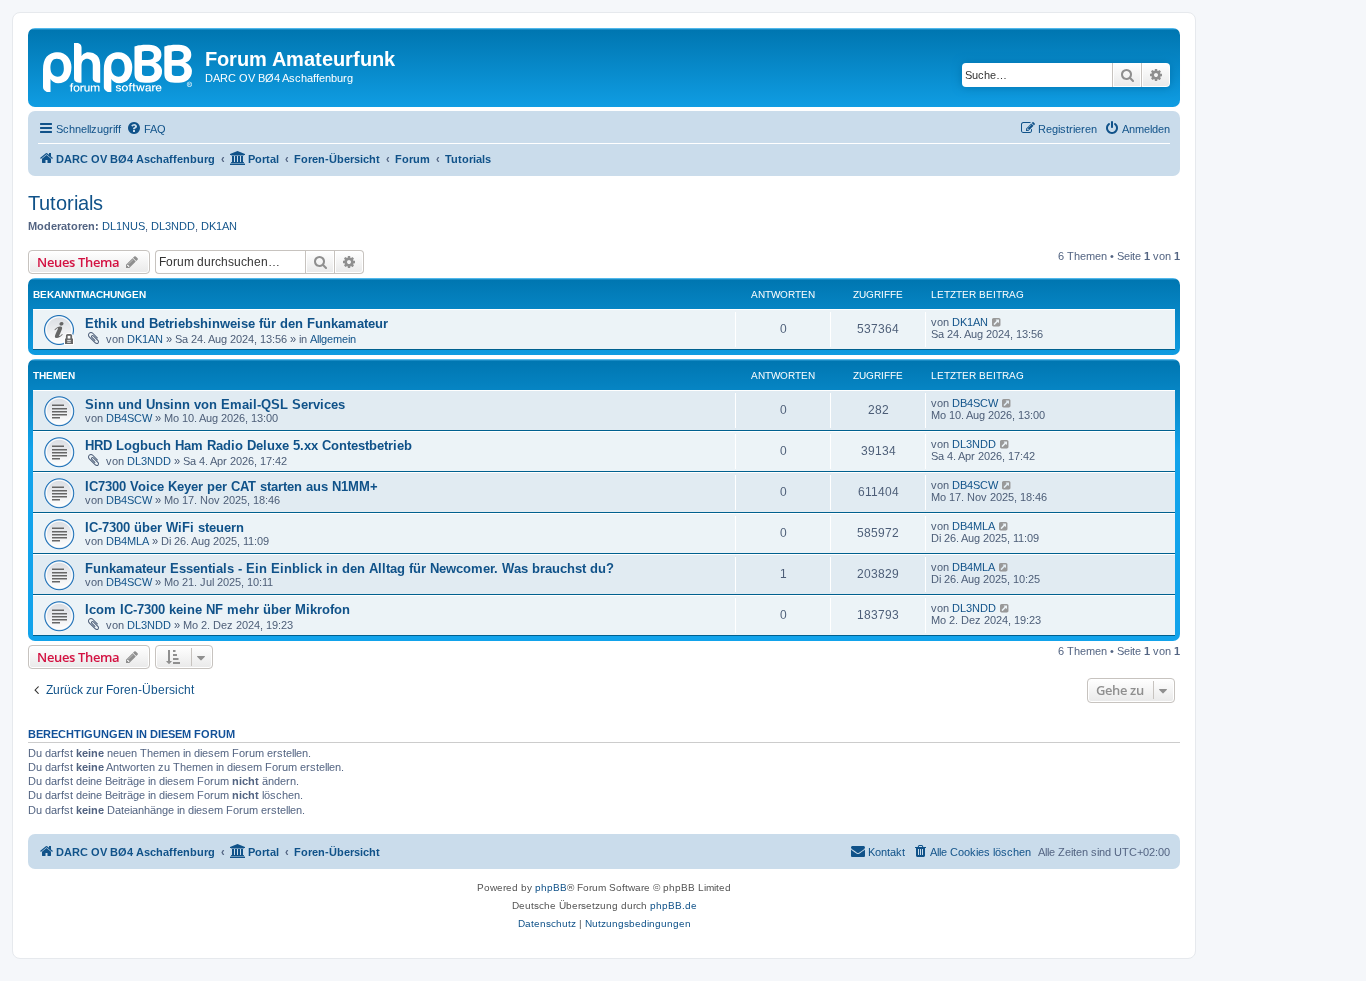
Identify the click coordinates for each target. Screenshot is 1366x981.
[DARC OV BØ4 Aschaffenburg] (119, 65)
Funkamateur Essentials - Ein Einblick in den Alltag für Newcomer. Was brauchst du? (349, 568)
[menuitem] (146, 129)
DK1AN (219, 226)
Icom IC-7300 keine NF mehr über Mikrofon (217, 609)
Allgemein (333, 339)
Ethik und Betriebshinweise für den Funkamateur (236, 323)
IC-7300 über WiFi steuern (164, 527)
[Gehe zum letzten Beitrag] (997, 322)
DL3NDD (173, 226)
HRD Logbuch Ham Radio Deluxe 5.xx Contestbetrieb (248, 445)
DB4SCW (129, 418)
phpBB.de (673, 905)
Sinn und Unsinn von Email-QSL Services (215, 404)
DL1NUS (123, 226)
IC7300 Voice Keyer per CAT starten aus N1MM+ (231, 486)
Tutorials (65, 203)
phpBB (551, 887)
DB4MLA (127, 541)
